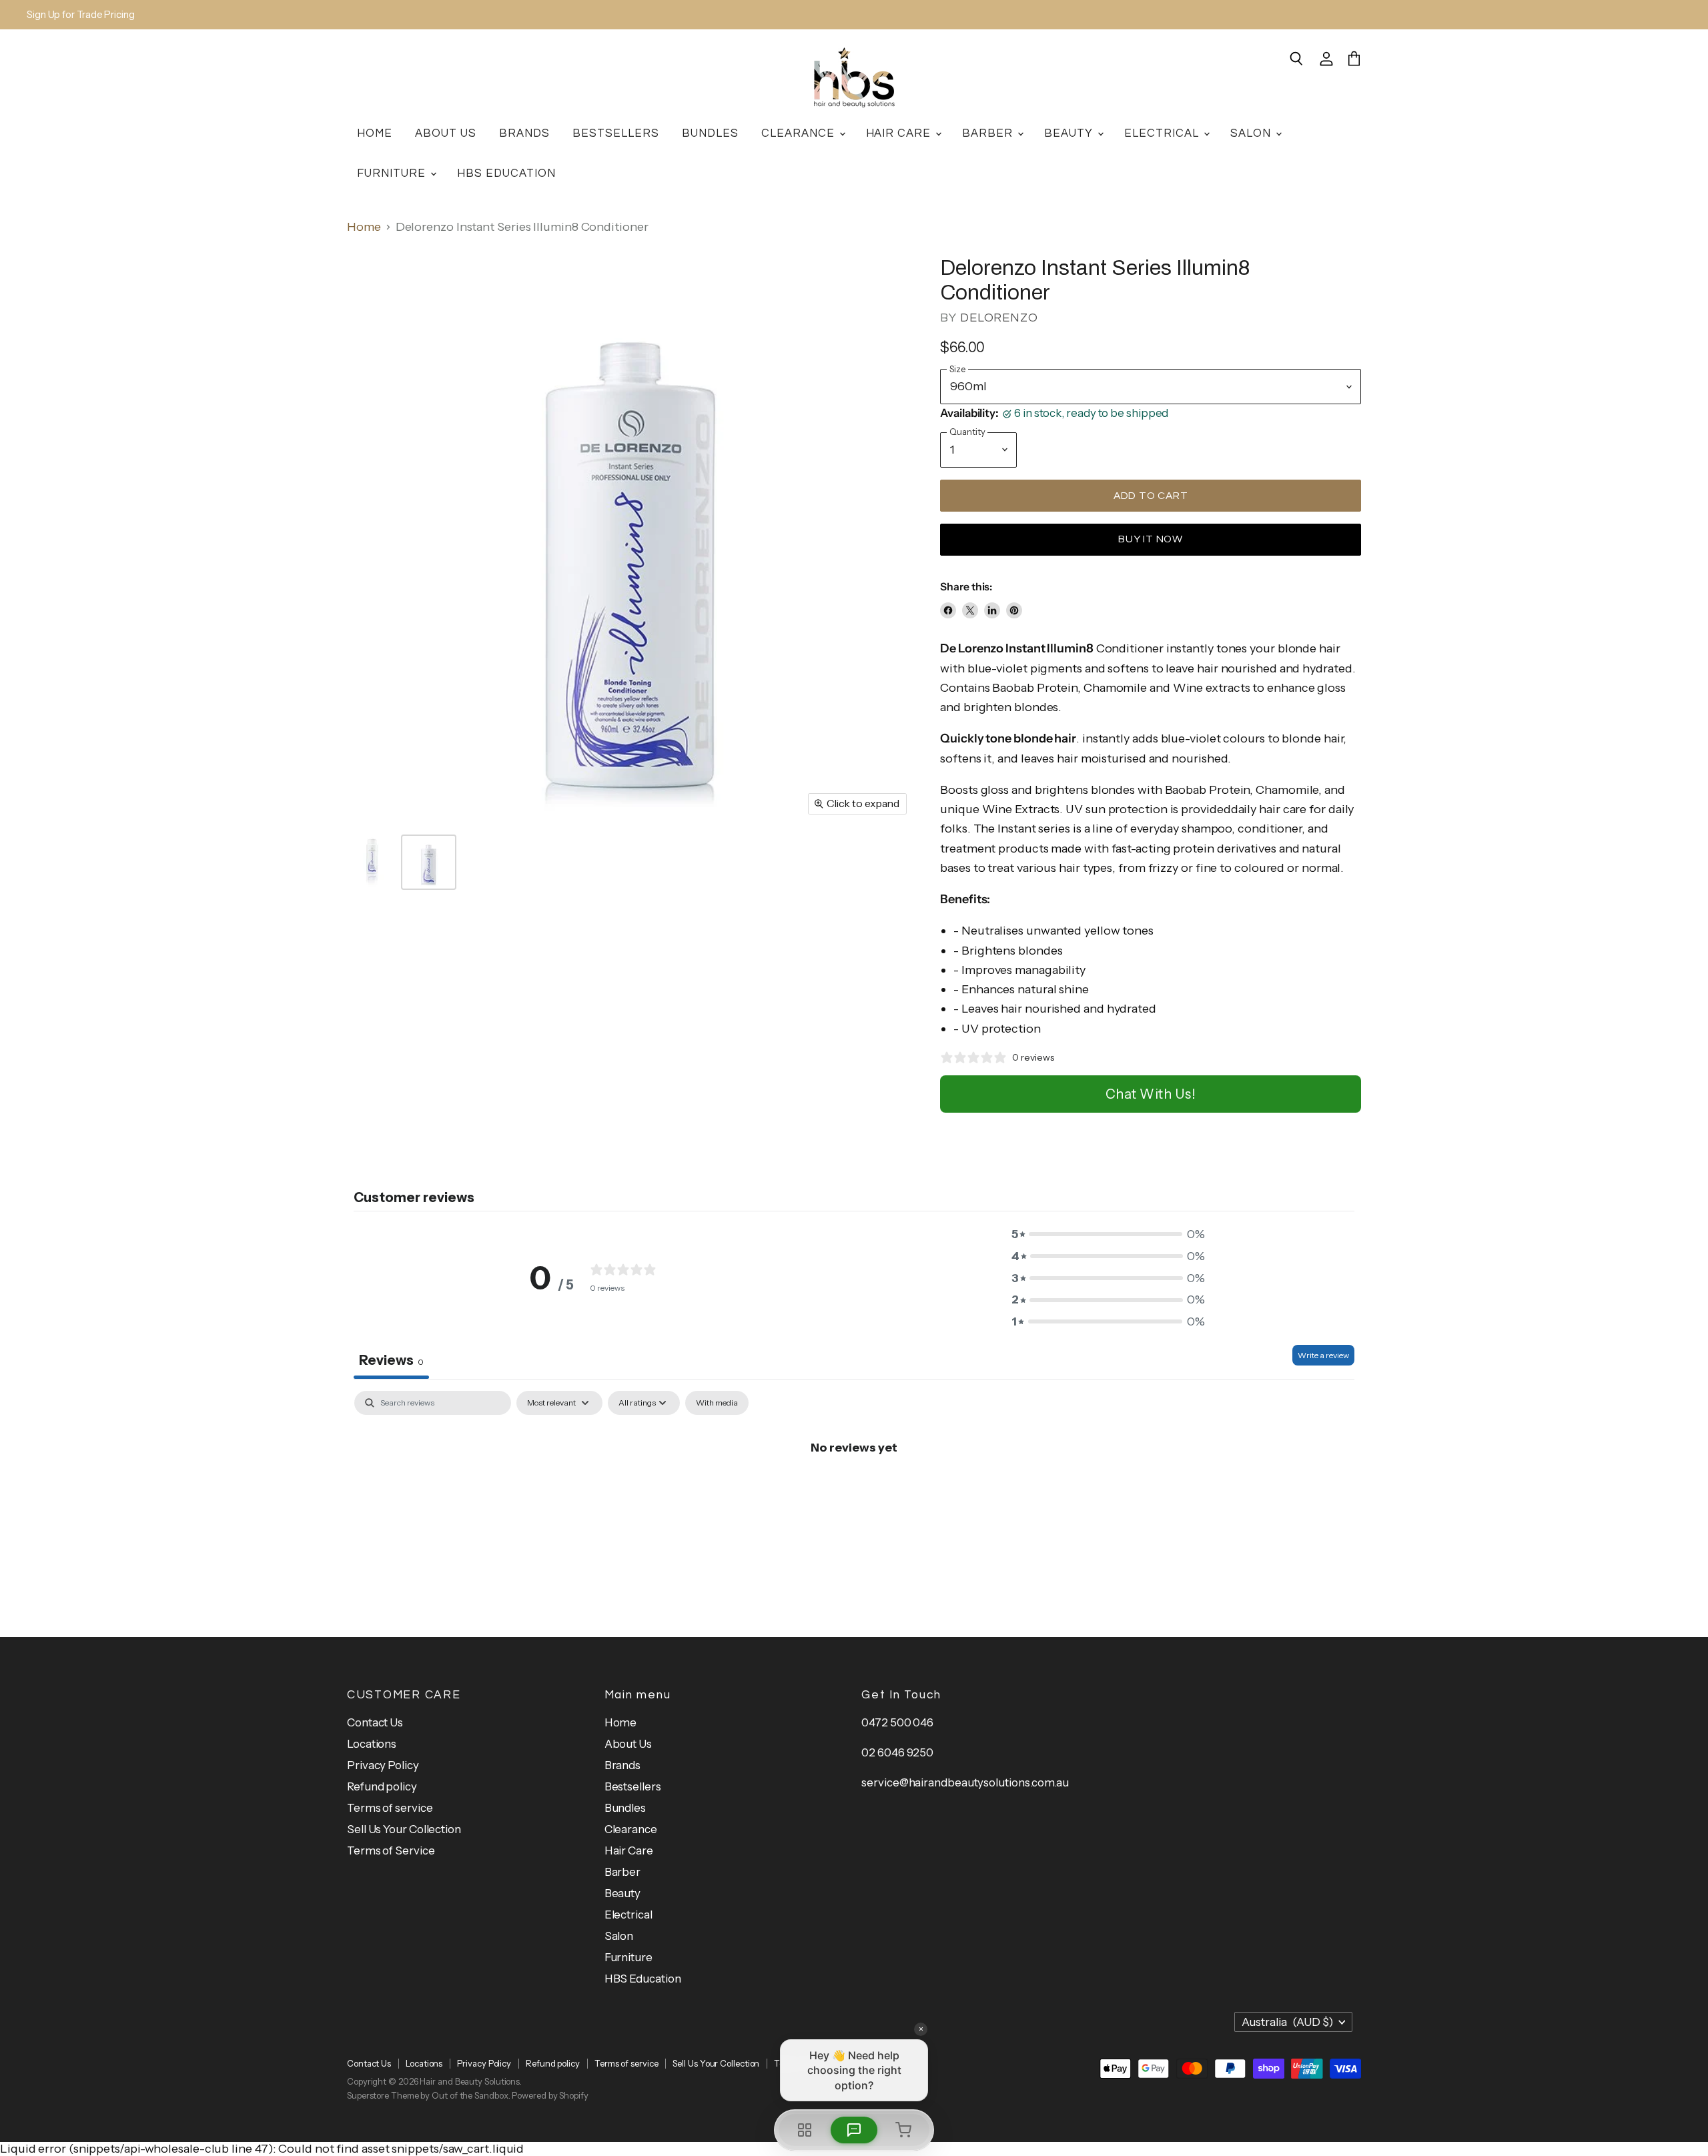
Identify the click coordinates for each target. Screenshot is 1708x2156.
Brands (524, 133)
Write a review (1323, 1355)
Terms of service (390, 1808)
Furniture (393, 173)
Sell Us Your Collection (404, 1829)
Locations (372, 1744)
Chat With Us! (1151, 1094)
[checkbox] (717, 1403)
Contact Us (375, 1722)
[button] (1108, 1234)
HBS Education (506, 173)
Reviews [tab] (391, 1360)
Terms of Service (391, 1850)
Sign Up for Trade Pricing (81, 15)
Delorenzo (999, 318)
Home (375, 133)
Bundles (710, 133)
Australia (1287, 2022)
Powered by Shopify (550, 2095)
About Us (446, 133)
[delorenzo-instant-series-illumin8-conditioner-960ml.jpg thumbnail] (429, 862)
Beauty (1070, 133)
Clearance (800, 133)
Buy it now (1151, 539)
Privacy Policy (383, 1765)
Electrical (1163, 133)
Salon (1252, 133)
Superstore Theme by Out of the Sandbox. (429, 2095)
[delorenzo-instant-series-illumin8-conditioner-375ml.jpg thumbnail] (372, 862)
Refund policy (382, 1786)
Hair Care (900, 133)
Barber (989, 133)
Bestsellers (616, 133)
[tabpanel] (854, 1492)
